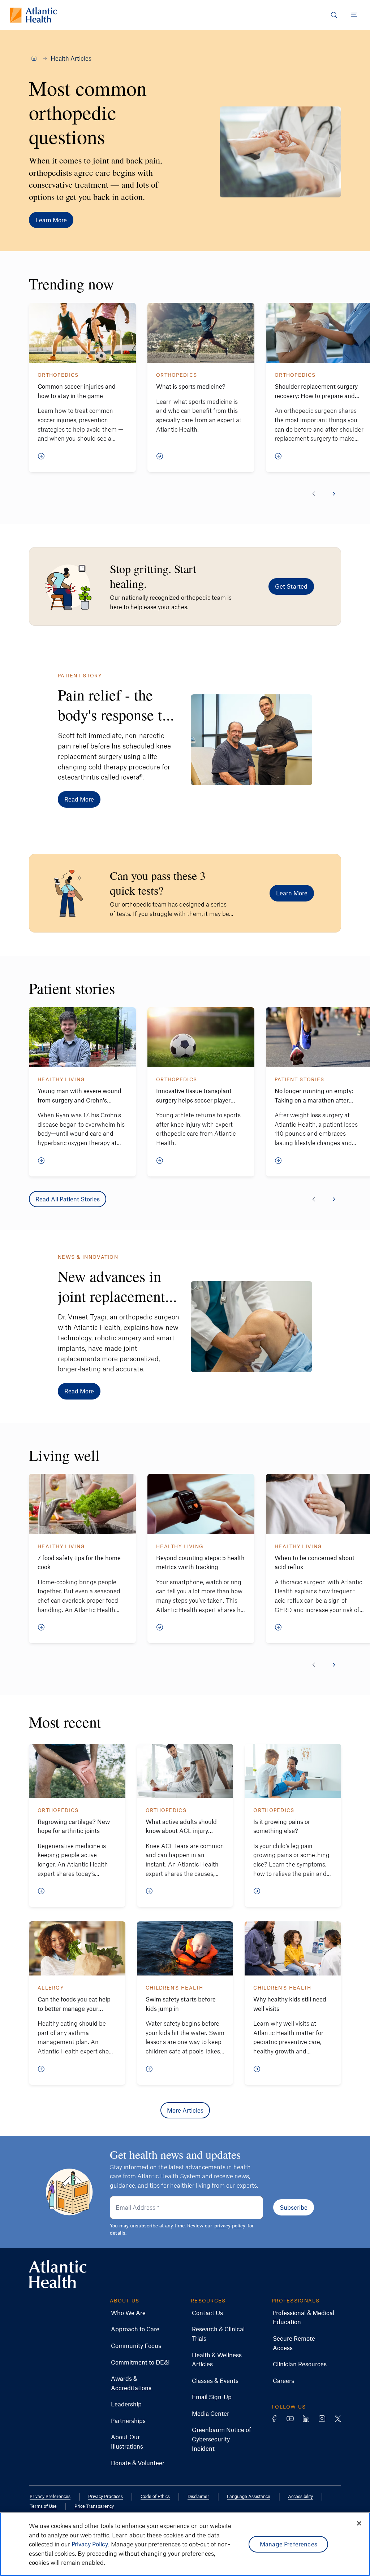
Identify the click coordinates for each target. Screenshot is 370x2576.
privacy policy (230, 2225)
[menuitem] (128, 2313)
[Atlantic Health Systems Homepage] (33, 15)
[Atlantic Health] (34, 58)
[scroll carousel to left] (314, 494)
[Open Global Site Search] (334, 15)
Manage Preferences (289, 2544)
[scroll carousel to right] (334, 494)
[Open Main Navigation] (354, 15)
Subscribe (294, 2207)
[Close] (359, 2523)
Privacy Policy (90, 2544)
